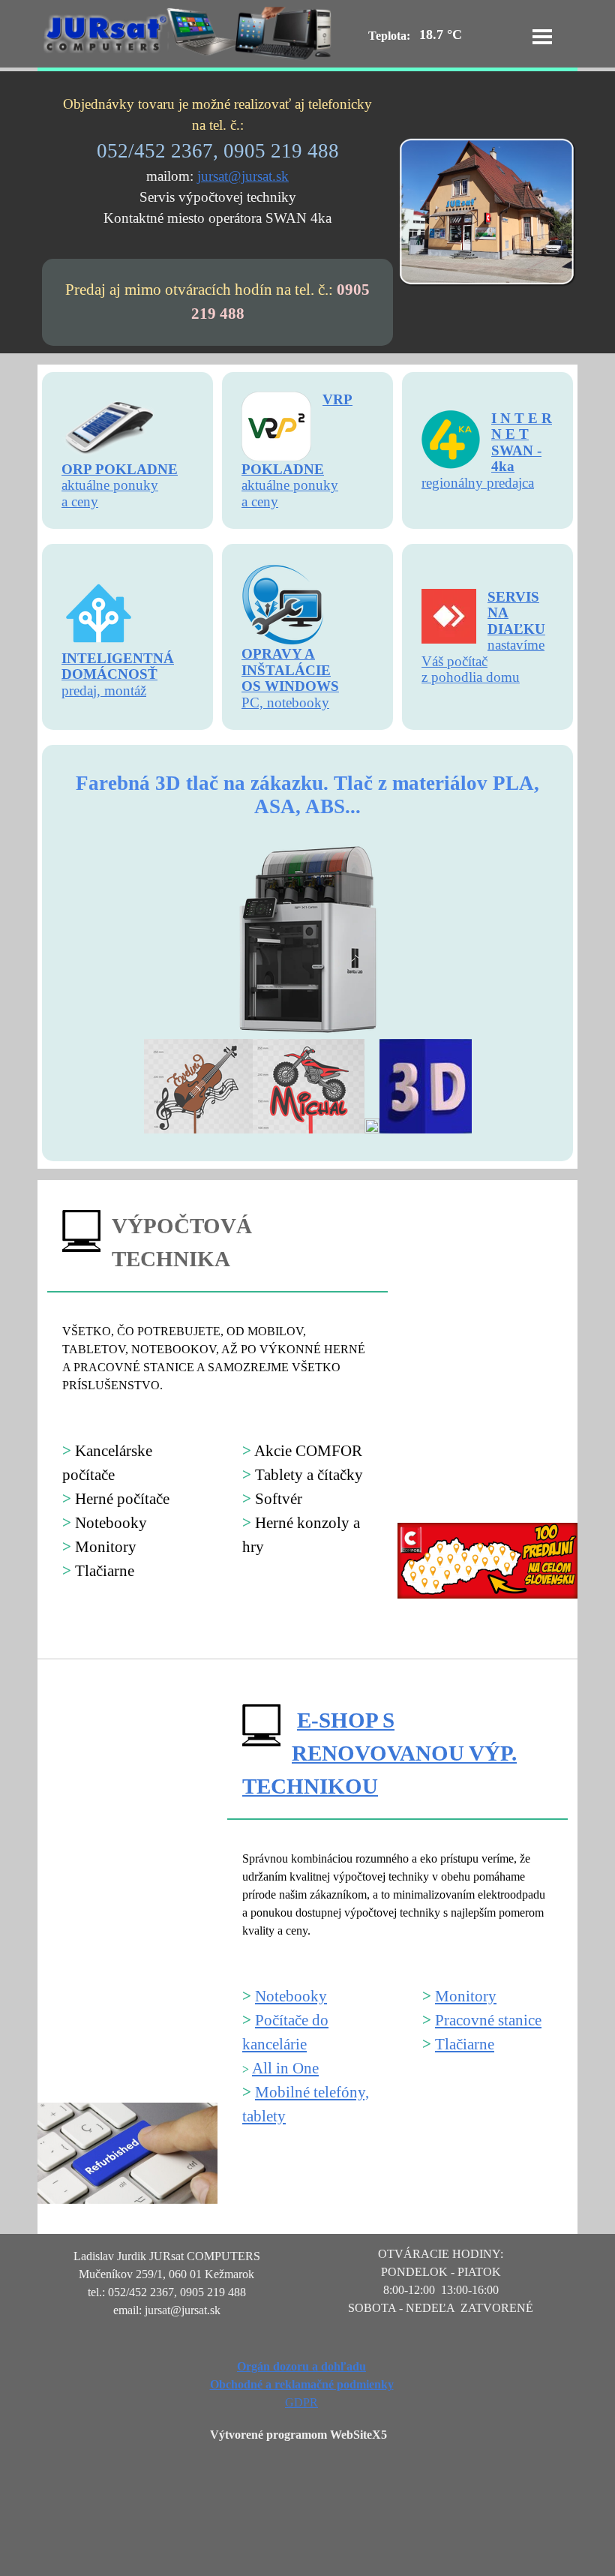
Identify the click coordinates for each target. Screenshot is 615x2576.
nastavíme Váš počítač (483, 653)
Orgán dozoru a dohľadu (301, 2366)
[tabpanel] (217, 161)
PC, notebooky (285, 703)
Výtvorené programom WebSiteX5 (298, 2435)
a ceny (260, 501)
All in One (285, 2068)
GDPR (301, 2402)
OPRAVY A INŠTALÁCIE (286, 662)
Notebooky (291, 1996)
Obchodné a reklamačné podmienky (302, 2384)
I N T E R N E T (522, 426)
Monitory (466, 1996)
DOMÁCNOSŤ (109, 674)
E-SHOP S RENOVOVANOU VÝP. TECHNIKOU (379, 1753)
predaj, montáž (104, 691)
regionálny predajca (478, 483)
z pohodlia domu (471, 677)
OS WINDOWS (290, 686)
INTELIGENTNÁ (118, 658)
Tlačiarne (465, 2044)
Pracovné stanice (488, 2020)
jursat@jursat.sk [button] (243, 176)
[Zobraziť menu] (542, 37)
